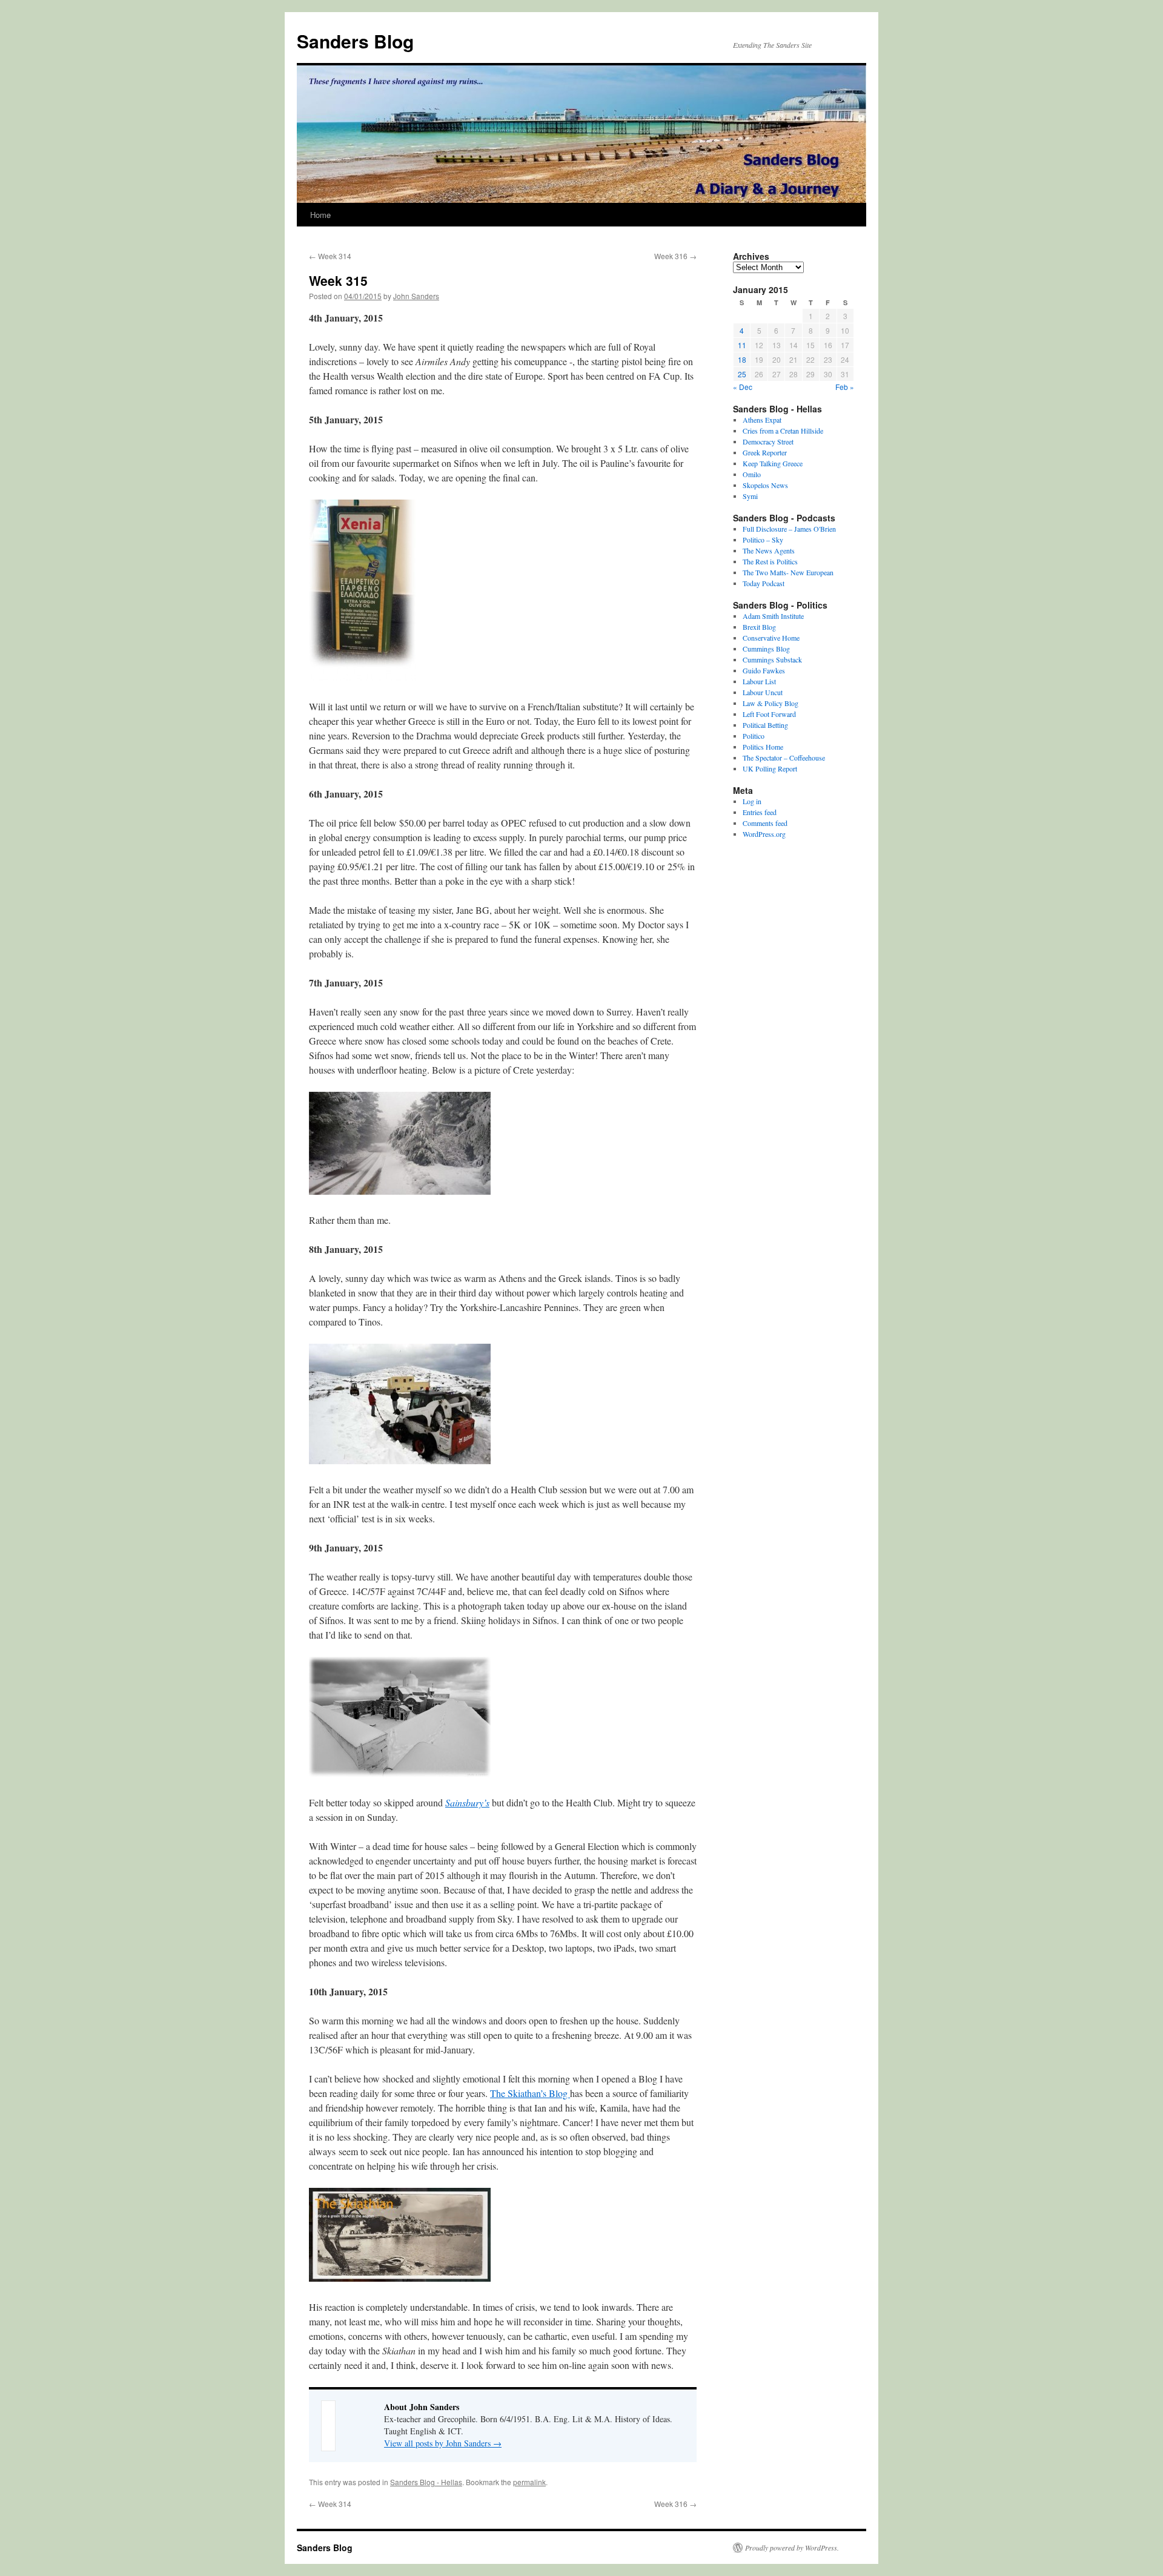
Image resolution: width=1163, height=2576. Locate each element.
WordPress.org (764, 834)
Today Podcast (764, 583)
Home (320, 215)
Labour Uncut (763, 692)
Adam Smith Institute (773, 616)
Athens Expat (762, 420)
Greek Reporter (765, 452)
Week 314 (330, 256)
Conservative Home (771, 638)
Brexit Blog (759, 627)
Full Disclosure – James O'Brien (789, 529)
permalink (529, 2482)
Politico (754, 736)
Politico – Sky (763, 540)
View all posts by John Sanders (443, 2443)
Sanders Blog (355, 41)
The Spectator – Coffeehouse (784, 758)
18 (742, 359)
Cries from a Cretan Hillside (783, 431)
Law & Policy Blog (770, 703)
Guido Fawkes (764, 670)
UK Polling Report (770, 768)
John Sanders (416, 296)
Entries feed (760, 812)
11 (742, 345)
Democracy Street (768, 441)
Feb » (845, 387)
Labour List (759, 681)
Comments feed (765, 823)
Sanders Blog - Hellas (426, 2482)
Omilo (752, 474)
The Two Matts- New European (788, 572)
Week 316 (675, 256)
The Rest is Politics (770, 561)
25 (742, 374)
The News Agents (769, 550)
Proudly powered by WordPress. (792, 2548)
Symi (750, 496)
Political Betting (765, 725)
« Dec (743, 387)
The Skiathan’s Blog (530, 2093)
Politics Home (763, 747)
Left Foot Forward (769, 714)
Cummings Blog (766, 649)
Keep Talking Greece (773, 463)
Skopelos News (765, 485)
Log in (752, 801)
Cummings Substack (772, 659)
